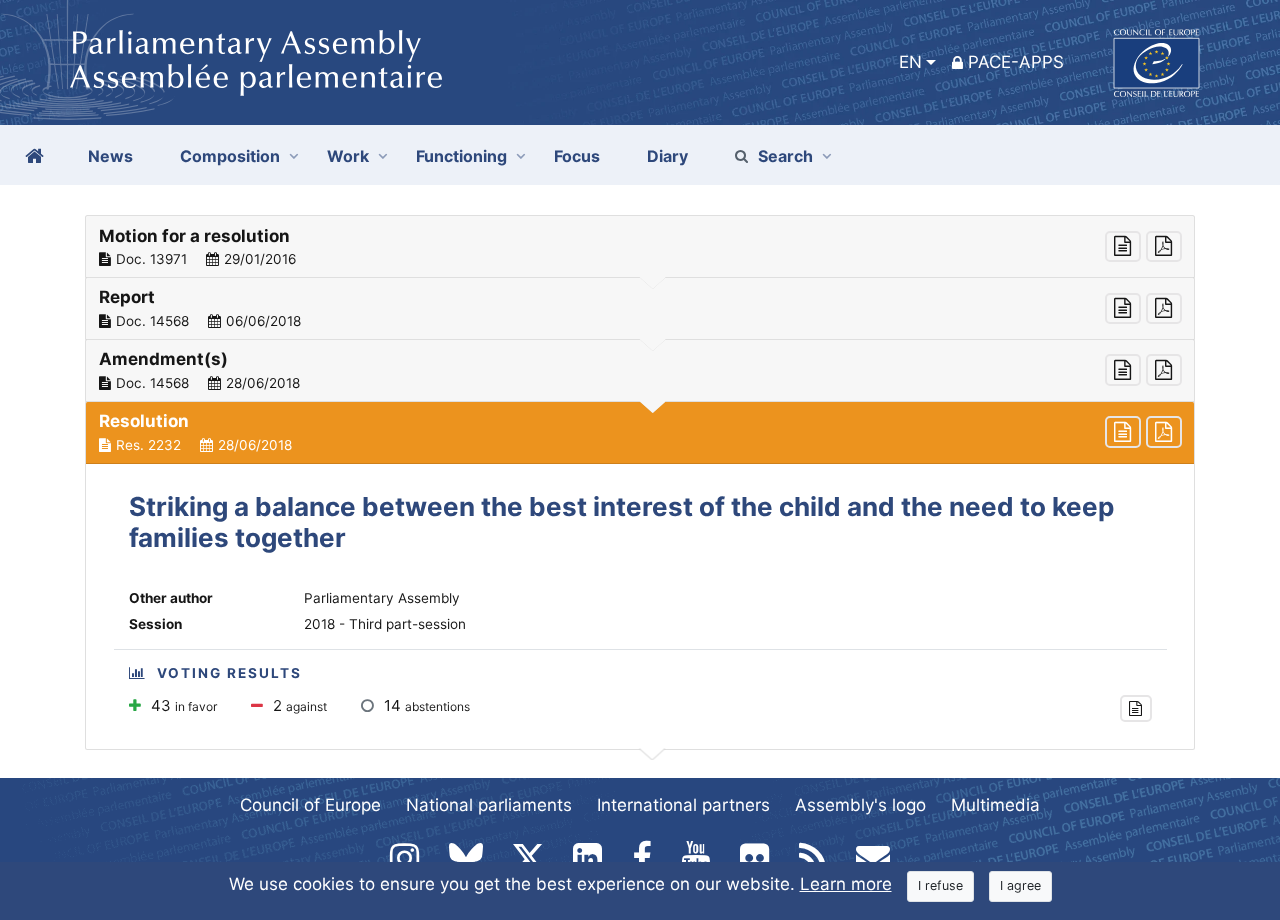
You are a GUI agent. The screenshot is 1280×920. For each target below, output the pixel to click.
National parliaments (489, 805)
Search (785, 156)
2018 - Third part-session (385, 624)
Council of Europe (310, 805)
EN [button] (910, 62)
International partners (683, 805)
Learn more (846, 884)
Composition (230, 156)
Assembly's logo (860, 805)
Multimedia (995, 805)
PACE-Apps (1016, 62)
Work (348, 156)
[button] (640, 247)
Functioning (461, 156)
